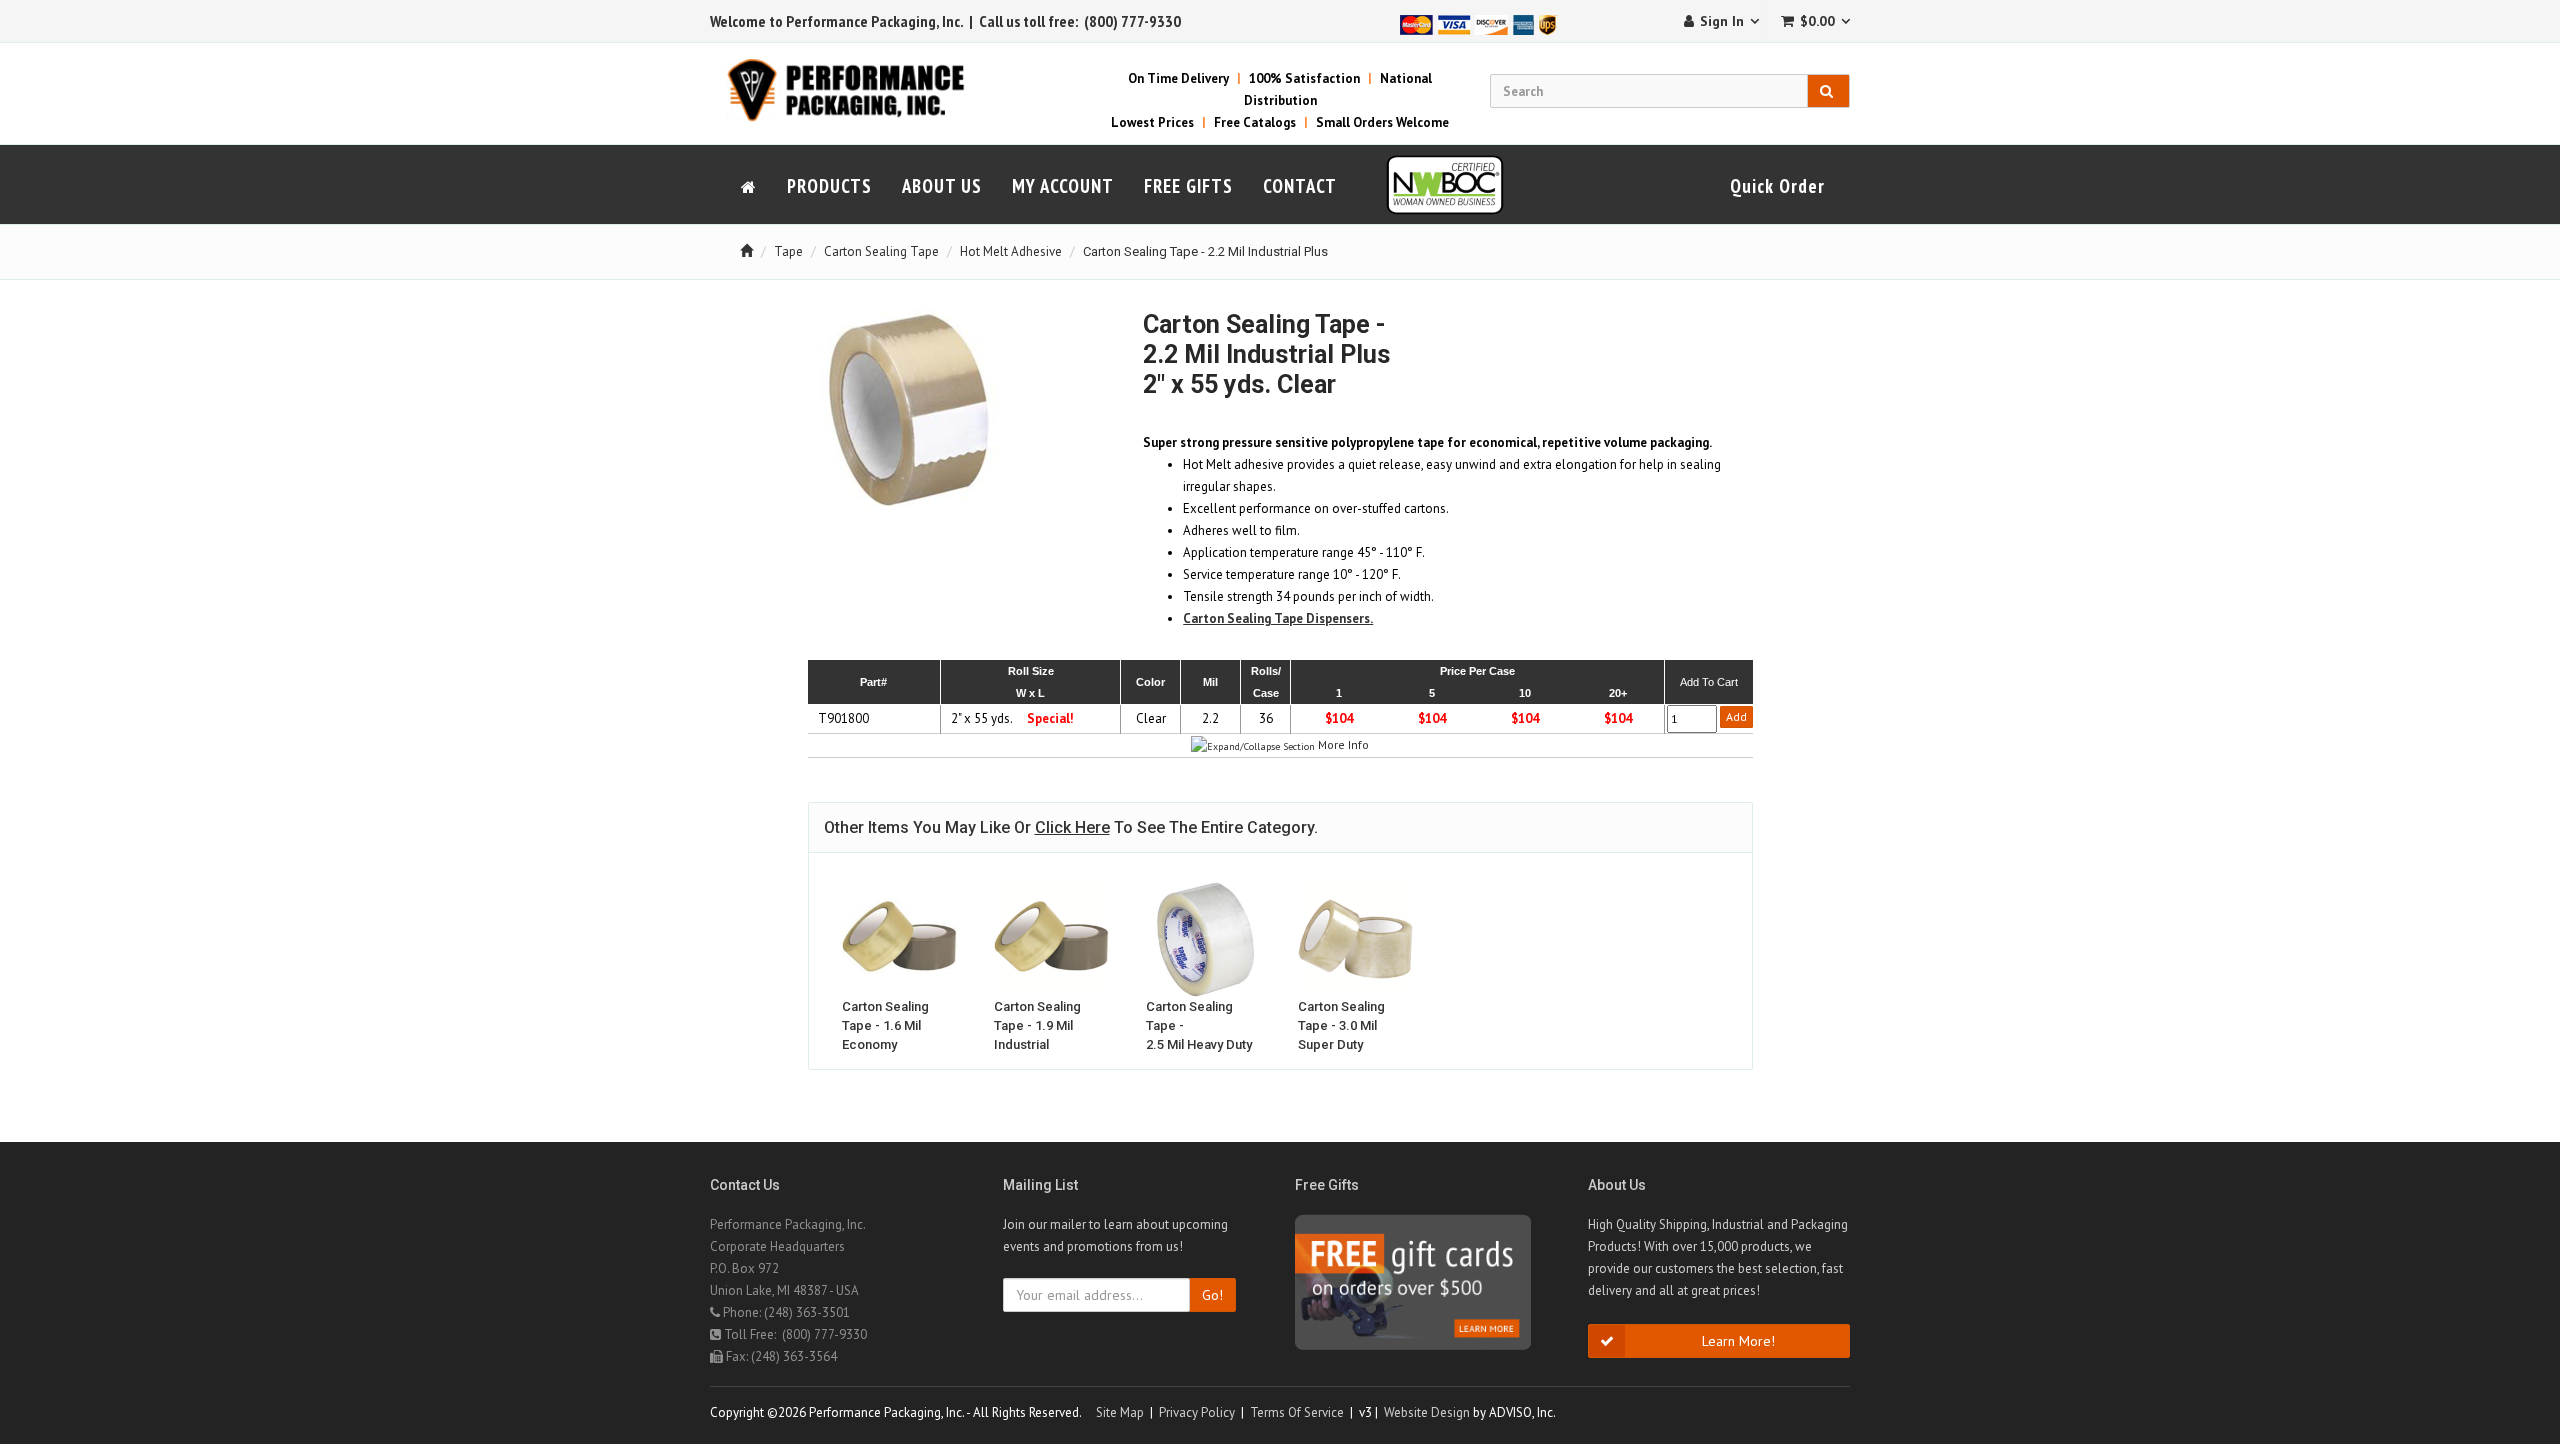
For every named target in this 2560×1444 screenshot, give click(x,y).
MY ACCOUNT (1063, 186)
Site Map (1120, 1412)
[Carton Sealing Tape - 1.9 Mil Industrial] (1052, 939)
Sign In (1722, 21)
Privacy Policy (1197, 1412)
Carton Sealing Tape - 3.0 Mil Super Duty (1341, 1025)
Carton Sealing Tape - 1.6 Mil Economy (885, 1025)
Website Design (1427, 1412)
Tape (788, 251)
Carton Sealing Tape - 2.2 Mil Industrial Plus (1205, 251)
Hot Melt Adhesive (1011, 251)
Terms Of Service (1297, 1412)
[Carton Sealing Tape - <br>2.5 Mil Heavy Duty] (1204, 939)
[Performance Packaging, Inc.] (857, 90)
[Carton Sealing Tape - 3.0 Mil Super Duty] (1356, 939)
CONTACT (1300, 186)
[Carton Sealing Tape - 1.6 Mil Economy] (900, 939)
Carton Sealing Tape (881, 251)
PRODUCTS (829, 186)
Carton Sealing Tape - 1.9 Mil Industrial (1037, 1025)
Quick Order (1777, 186)
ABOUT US (942, 186)
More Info (1343, 744)
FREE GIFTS (1188, 186)
